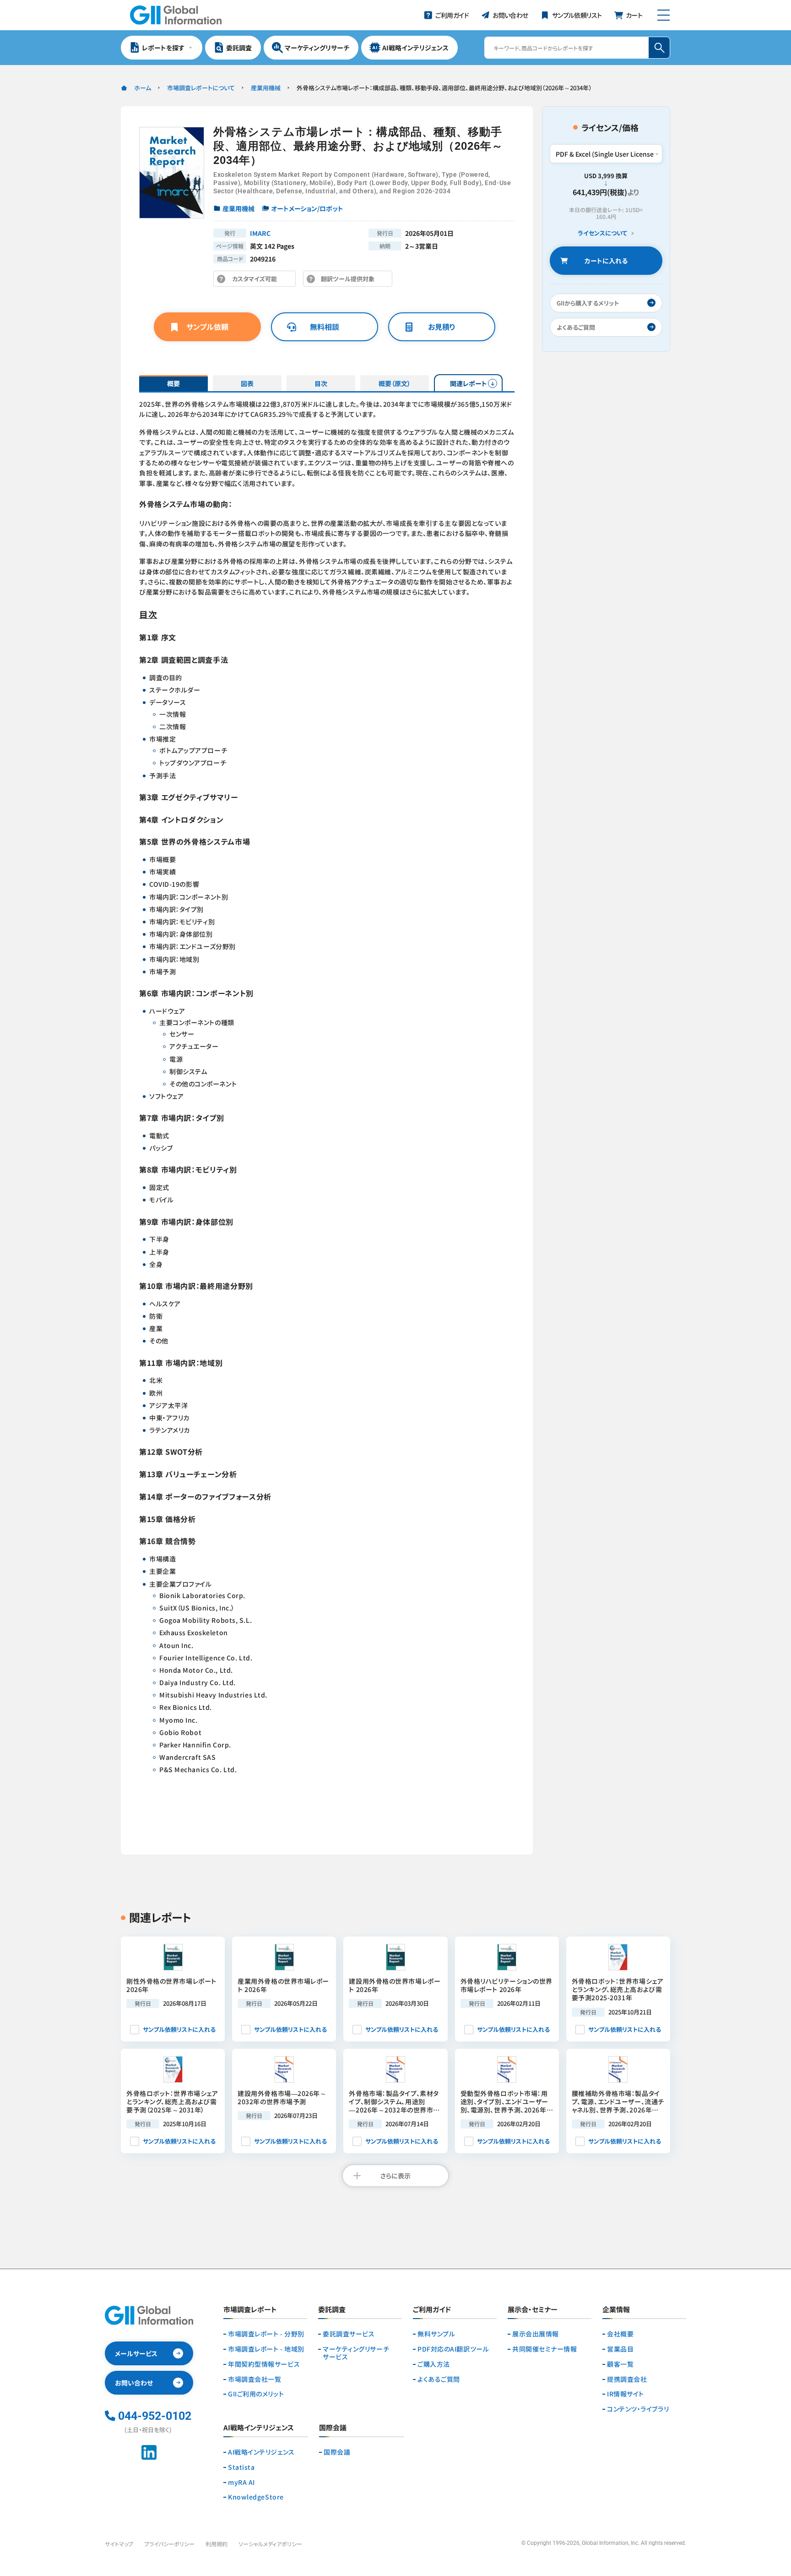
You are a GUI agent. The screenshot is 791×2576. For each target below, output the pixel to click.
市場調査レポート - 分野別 (266, 2334)
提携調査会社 (627, 2379)
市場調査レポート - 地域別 (266, 2349)
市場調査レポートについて (201, 88)
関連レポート (469, 383)
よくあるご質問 (439, 2379)
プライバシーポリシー (169, 2544)
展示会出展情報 (536, 2334)
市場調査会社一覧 (255, 2379)
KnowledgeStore (256, 2497)
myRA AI (241, 2482)
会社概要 (620, 2334)
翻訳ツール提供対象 (350, 281)
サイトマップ (119, 2544)
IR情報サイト (626, 2394)
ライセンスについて (602, 233)
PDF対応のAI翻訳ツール (453, 2349)
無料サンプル (436, 2334)
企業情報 (616, 2310)
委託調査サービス (349, 2334)
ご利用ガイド (432, 2310)
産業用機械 (266, 88)
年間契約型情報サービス (264, 2364)
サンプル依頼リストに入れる (179, 2029)
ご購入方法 (434, 2364)
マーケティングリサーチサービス (356, 2353)
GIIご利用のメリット (256, 2394)
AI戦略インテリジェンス (261, 2452)
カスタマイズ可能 (257, 281)
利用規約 (217, 2544)
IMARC (260, 233)
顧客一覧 (620, 2364)
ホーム (143, 88)
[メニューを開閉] (664, 15)
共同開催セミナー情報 (545, 2349)
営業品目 (620, 2349)
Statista (241, 2467)
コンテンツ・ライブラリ (638, 2409)
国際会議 (337, 2452)
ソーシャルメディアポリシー (270, 2544)
